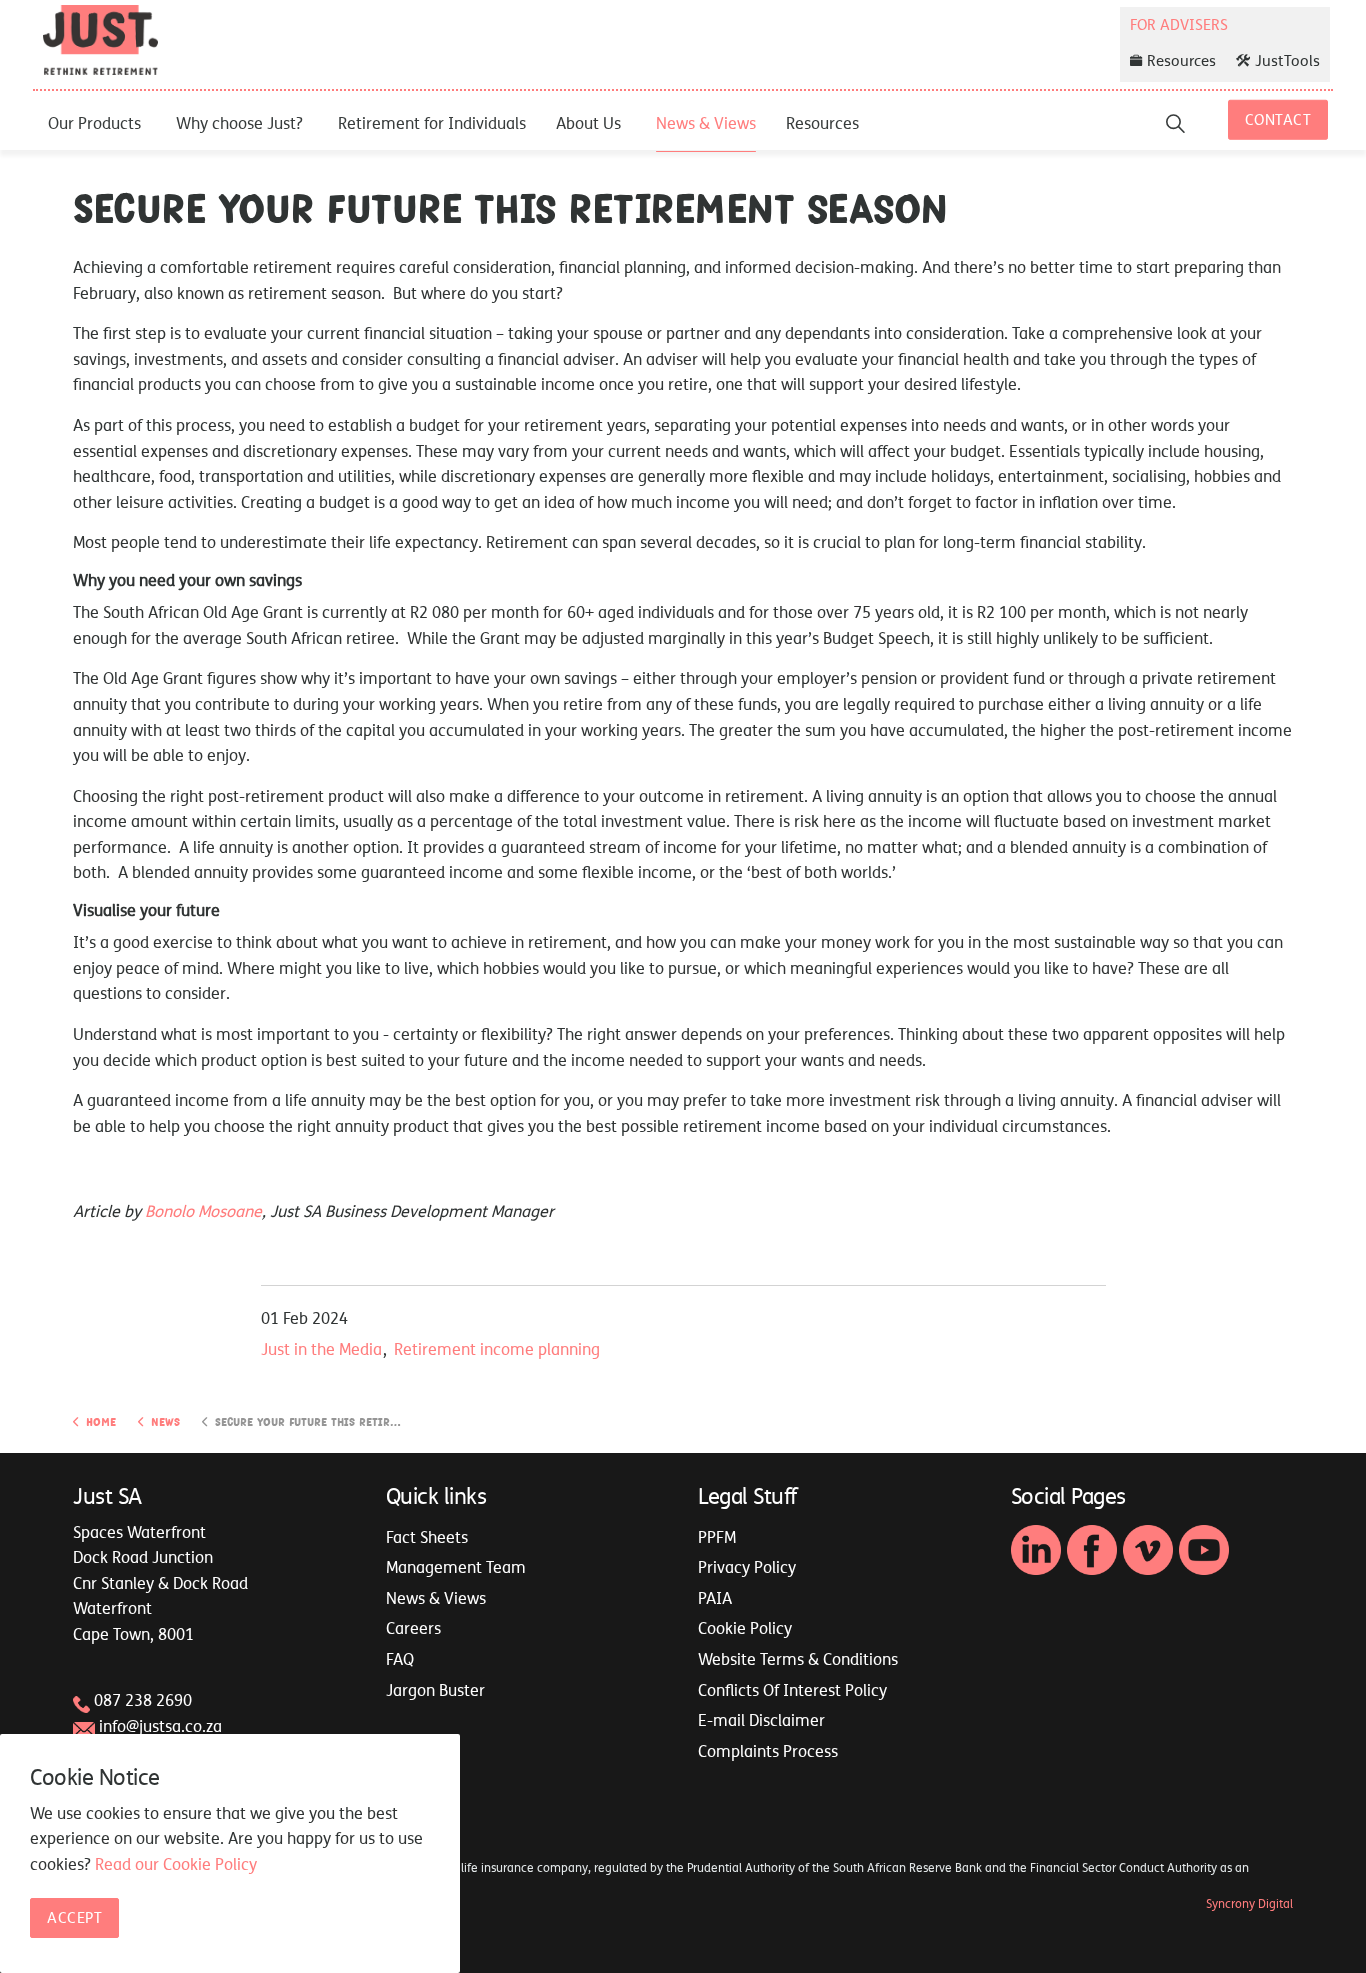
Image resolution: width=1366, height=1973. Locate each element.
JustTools (1287, 60)
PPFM (717, 1537)
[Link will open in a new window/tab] (1036, 1550)
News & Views (706, 123)
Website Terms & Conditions (798, 1659)
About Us (588, 123)
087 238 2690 (143, 1700)
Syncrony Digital (1249, 1904)
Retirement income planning (497, 1349)
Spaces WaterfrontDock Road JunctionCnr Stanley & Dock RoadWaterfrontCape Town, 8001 (160, 1583)
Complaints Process (768, 1751)
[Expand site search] (1175, 122)
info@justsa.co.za (160, 1726)
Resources (822, 123)
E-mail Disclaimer (761, 1720)
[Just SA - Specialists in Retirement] (100, 40)
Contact (1278, 119)
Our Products (94, 123)
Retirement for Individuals (432, 123)
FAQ (400, 1659)
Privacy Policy (747, 1567)
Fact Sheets (427, 1537)
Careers (413, 1628)
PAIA (715, 1598)
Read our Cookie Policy (176, 1864)
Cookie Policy (745, 1628)
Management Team (456, 1567)
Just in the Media (321, 1349)
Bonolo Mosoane (203, 1211)
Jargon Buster (435, 1690)
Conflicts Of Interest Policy (792, 1690)
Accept (74, 1917)
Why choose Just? (239, 123)
